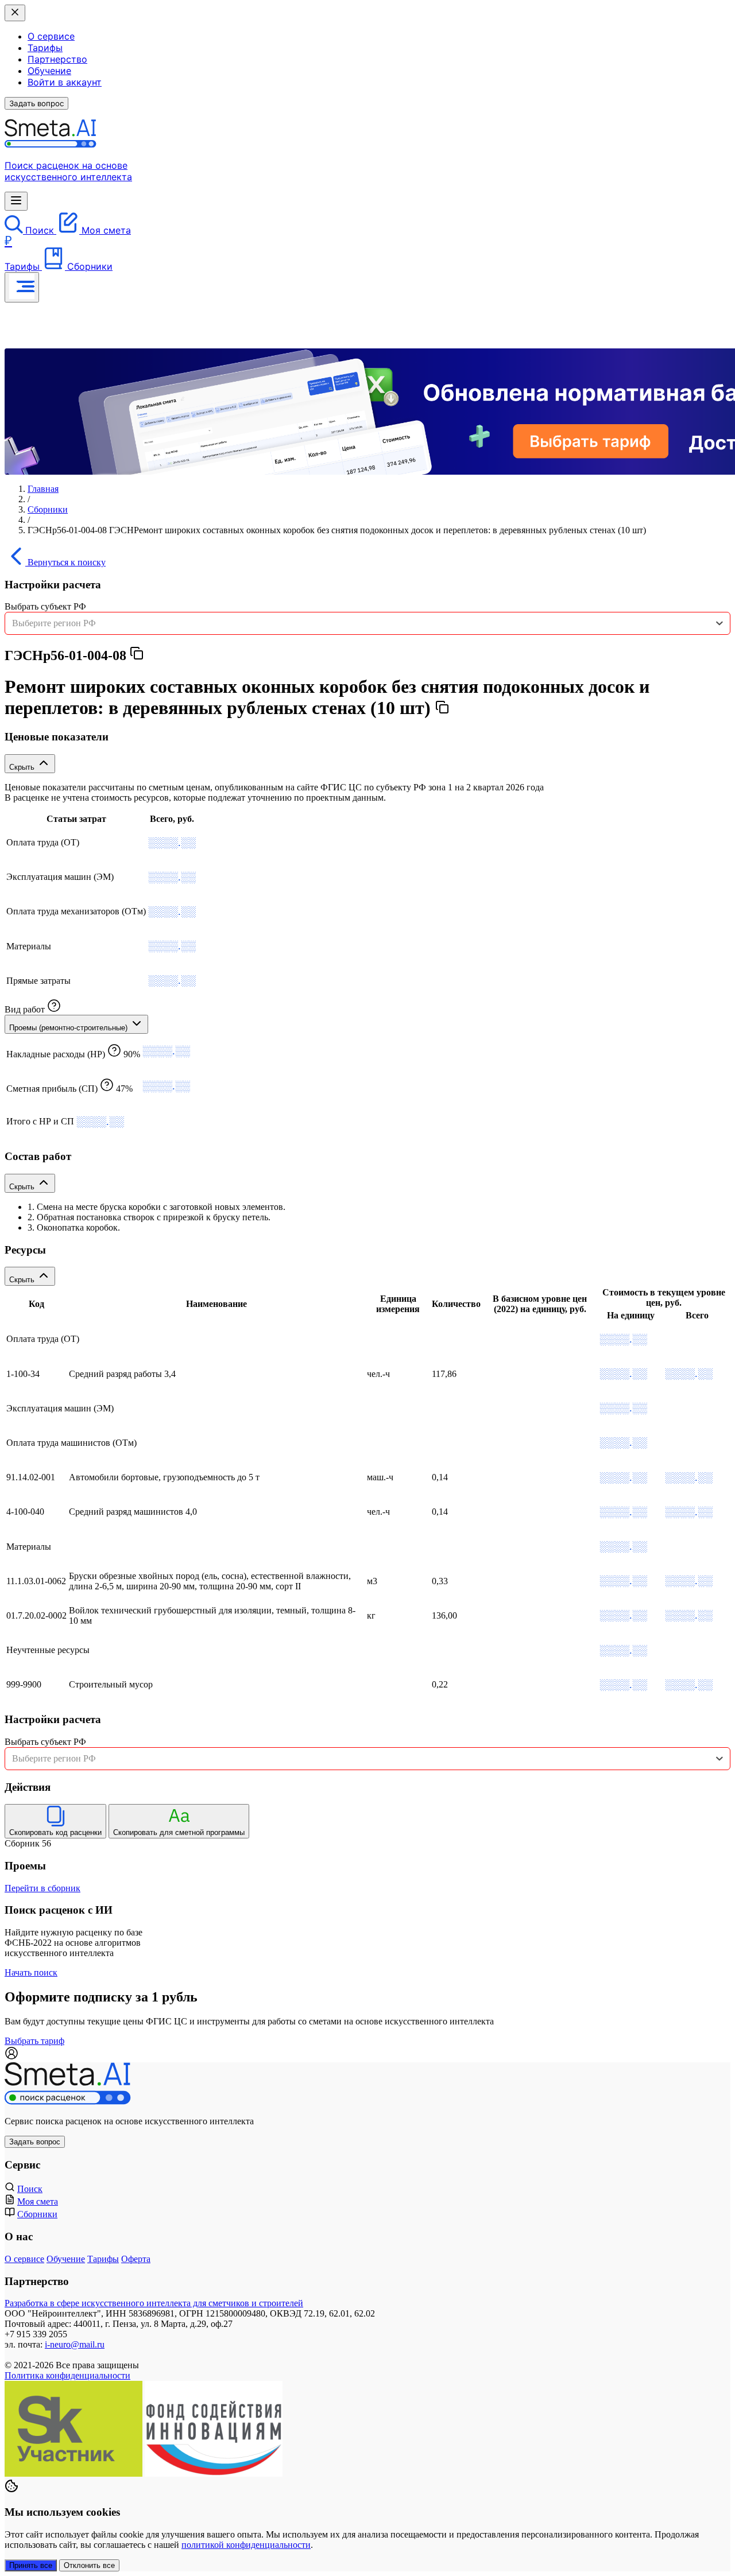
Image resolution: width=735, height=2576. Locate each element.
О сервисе (51, 36)
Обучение (49, 71)
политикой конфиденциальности (246, 2545)
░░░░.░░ (172, 843)
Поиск (30, 2189)
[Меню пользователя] (22, 287)
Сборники (48, 509)
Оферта (136, 2259)
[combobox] (367, 623)
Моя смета (38, 2201)
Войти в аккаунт (65, 82)
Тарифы (45, 48)
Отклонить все (89, 2565)
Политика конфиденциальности (67, 2375)
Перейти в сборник (42, 1888)
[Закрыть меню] (15, 13)
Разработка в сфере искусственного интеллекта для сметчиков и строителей (154, 2303)
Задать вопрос (36, 103)
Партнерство (57, 59)
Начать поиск (31, 1972)
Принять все (31, 2565)
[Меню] (16, 201)
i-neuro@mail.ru (75, 2344)
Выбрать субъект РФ (45, 606)
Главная (43, 489)
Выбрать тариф (34, 2041)
